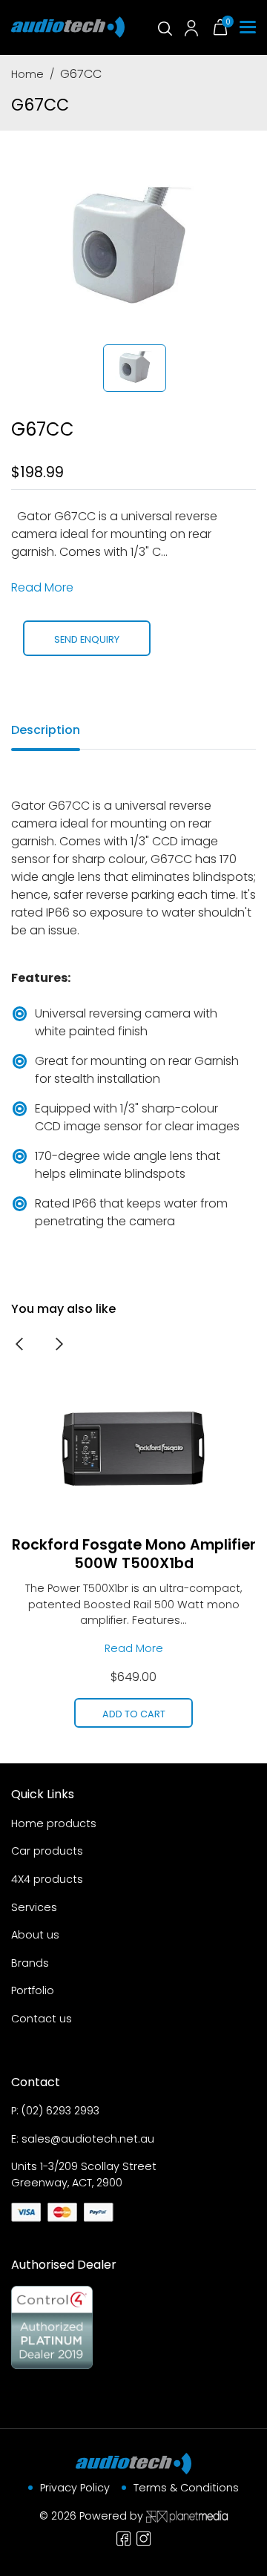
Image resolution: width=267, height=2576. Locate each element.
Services (34, 1907)
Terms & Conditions (186, 2488)
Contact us (42, 2019)
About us (35, 1935)
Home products (54, 1823)
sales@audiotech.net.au (88, 2139)
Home (27, 74)
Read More (42, 587)
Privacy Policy (75, 2488)
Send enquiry (87, 639)
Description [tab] (46, 730)
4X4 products (47, 1879)
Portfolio (33, 1990)
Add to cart (134, 1714)
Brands (30, 1963)
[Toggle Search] (164, 27)
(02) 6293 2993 (60, 2111)
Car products (47, 1851)
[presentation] (19, 1343)
